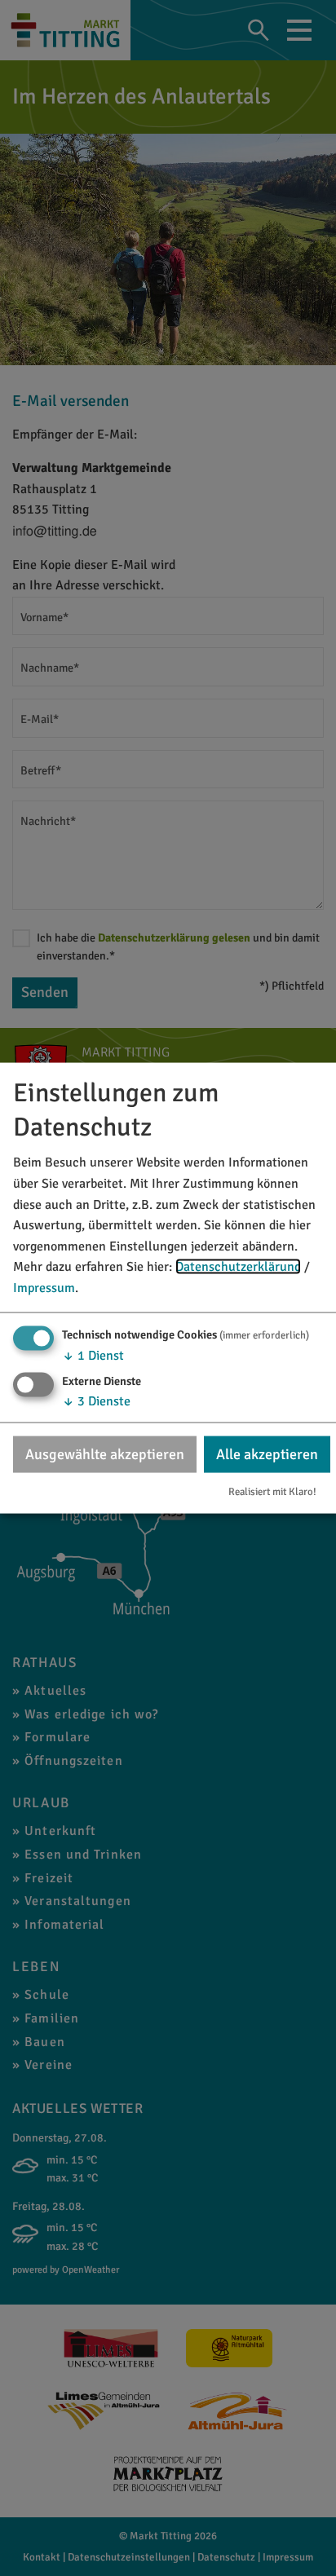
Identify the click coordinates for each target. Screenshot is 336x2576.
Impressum (44, 1288)
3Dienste (96, 1400)
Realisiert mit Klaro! (272, 1492)
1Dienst (93, 1355)
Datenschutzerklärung (238, 1267)
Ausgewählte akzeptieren (105, 1453)
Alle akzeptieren (267, 1453)
